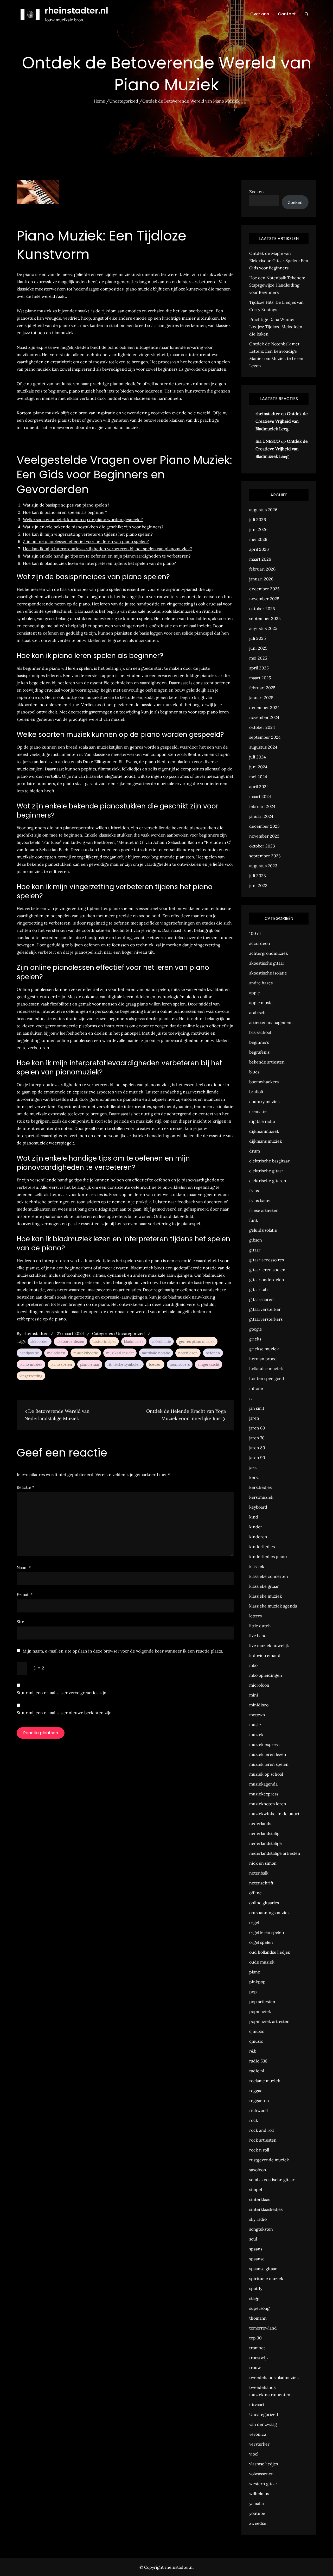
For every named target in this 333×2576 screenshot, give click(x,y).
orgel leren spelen (267, 1932)
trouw (255, 2368)
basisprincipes (104, 1341)
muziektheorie (86, 1353)
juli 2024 (258, 757)
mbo (253, 1665)
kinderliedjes (262, 1547)
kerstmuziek (261, 1497)
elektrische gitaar (266, 1171)
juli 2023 (258, 876)
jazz (253, 1467)
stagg (254, 2298)
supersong (259, 2308)
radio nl (257, 2071)
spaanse (257, 2259)
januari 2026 (261, 579)
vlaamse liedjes (264, 2464)
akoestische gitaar (267, 963)
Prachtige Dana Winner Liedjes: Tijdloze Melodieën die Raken (276, 327)
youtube (257, 2513)
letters (255, 1616)
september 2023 (265, 856)
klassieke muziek (266, 1596)
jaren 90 (257, 1458)
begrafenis (259, 1052)
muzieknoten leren (268, 1804)
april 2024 (259, 787)
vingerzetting (31, 1376)
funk (254, 1220)
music (255, 1725)
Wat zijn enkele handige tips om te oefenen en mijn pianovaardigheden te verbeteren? (107, 556)
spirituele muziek (266, 2278)
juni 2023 (258, 885)
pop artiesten (262, 2002)
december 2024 (264, 707)
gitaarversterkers (266, 1319)
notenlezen (188, 1353)
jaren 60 (257, 1428)
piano (255, 1972)
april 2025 (259, 668)
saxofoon (258, 2170)
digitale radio (262, 1121)
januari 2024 (261, 816)
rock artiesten (263, 2140)
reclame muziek (265, 2081)
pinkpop (257, 1982)
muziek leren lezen (268, 1754)
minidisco (259, 1705)
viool (254, 2454)
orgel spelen (261, 1942)
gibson (256, 1240)
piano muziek (31, 1364)
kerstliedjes (260, 1487)
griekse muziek (264, 1349)
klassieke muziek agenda (273, 1606)
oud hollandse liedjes (270, 1952)
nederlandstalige (265, 1843)
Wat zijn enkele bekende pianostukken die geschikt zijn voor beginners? (93, 527)
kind (254, 1517)
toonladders (180, 1364)
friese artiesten (264, 1210)
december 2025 (264, 589)
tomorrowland (263, 2328)
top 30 (255, 2338)
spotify (256, 2288)
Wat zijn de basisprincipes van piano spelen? (66, 505)
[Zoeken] (307, 14)
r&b (253, 2051)
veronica (258, 2434)
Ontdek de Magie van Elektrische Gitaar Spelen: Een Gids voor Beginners (279, 261)
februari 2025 (262, 688)
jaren (254, 1418)
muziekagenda (263, 1784)
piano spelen (61, 1364)
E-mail (25, 1594)
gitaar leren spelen (267, 1270)
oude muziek (262, 1962)
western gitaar (263, 2484)
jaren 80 (257, 1448)
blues (254, 1072)
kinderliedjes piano (268, 1556)
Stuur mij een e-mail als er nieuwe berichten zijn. (65, 1713)
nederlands (260, 1824)
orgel (254, 1922)
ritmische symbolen (124, 1364)
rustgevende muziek (269, 2160)
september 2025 (265, 618)
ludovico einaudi (265, 1655)
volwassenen (261, 2474)
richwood (259, 2110)
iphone (256, 1388)
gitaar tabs (259, 1289)
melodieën (56, 1353)
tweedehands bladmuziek (274, 2377)
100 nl (255, 933)
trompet (257, 2348)
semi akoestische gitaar (272, 2180)
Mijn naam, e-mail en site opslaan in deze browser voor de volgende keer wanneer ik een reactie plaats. (123, 1651)
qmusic (256, 2041)
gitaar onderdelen (267, 1280)
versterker (259, 2444)
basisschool (260, 1032)
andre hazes (261, 983)
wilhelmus (259, 2493)
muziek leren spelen (269, 1764)
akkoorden (40, 1341)
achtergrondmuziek (269, 953)
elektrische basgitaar (269, 1161)
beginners (259, 1042)
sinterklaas (260, 2199)
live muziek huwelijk (269, 1645)
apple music (261, 1003)
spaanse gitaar (263, 2269)
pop (253, 1992)
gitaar (255, 1250)
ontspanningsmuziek (270, 1913)
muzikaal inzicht (120, 1353)
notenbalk (259, 1873)
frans (254, 1191)
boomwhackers (264, 1082)
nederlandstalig (264, 1833)
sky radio (258, 2219)
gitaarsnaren (261, 1299)
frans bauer (260, 1200)
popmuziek (260, 2011)
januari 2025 (261, 698)
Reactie (25, 1487)
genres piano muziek (197, 1341)
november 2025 (264, 599)
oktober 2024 (262, 727)
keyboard (258, 1507)
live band (258, 1636)
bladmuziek (134, 1341)
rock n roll (259, 2150)
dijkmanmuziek (264, 1131)
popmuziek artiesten (269, 2021)
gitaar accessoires (267, 1260)
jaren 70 (257, 1438)
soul (253, 2239)
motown (257, 1715)
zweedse (258, 2523)
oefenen (213, 1353)
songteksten (261, 2229)
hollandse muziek (266, 1369)
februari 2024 (262, 806)
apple (255, 993)
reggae (256, 2091)
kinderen (258, 1537)
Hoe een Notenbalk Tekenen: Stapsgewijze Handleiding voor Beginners (277, 285)
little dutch (260, 1626)
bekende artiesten (267, 1062)
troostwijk (259, 2358)
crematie (258, 1111)
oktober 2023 (262, 846)
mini (254, 1695)
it (251, 1398)
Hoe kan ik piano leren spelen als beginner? (65, 512)
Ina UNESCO (268, 441)
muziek (256, 1735)
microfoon (259, 1685)
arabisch (257, 1012)
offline (255, 1893)
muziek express (264, 1744)
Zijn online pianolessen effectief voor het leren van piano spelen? (86, 541)
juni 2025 (258, 648)
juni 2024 (258, 767)
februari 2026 (262, 569)
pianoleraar (90, 1364)
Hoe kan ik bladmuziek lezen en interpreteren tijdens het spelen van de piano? (99, 563)
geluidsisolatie (263, 1230)
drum (255, 1151)
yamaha (257, 2503)
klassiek (257, 1566)
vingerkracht (209, 1364)
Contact (287, 14)
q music (257, 2031)
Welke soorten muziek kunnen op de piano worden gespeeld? (83, 520)
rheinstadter (36, 1333)
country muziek (265, 1102)
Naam (24, 1567)
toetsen (155, 1364)
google (256, 1329)
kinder (256, 1527)
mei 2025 (258, 658)
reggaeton (259, 2100)
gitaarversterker (265, 1309)
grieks (255, 1339)
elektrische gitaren (268, 1181)
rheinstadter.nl (76, 11)
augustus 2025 (263, 628)
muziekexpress (264, 1794)
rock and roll (261, 2130)
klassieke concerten (269, 1576)
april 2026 (259, 549)
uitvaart (257, 2404)
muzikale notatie (156, 1353)
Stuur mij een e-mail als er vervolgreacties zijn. (62, 1693)
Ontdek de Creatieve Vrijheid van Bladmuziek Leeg (282, 421)
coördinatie (161, 1341)
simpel (256, 2189)
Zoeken (257, 192)
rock (254, 2120)
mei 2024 (258, 777)
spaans (256, 2249)
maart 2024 (260, 796)
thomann (258, 2318)
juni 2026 (258, 529)
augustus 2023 (263, 866)
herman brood (263, 1359)
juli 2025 (258, 638)
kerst (254, 1477)
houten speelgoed (267, 1378)
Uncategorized (130, 1333)
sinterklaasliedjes (266, 2209)
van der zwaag (263, 2424)
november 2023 (264, 836)
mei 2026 (258, 539)
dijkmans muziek (266, 1141)
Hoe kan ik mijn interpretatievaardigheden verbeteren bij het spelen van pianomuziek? (107, 549)
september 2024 (265, 737)
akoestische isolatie (268, 973)
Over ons (260, 14)
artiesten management (271, 1022)
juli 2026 (258, 520)
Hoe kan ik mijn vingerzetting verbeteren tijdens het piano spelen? (88, 534)
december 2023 (264, 826)
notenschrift (261, 1883)
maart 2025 (260, 678)
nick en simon (263, 1863)
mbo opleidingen (266, 1675)
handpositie (29, 1353)
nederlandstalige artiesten (275, 1853)
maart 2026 (260, 559)
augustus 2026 (263, 510)
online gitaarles (264, 1903)
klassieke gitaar (264, 1586)
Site (20, 1622)
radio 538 (258, 2061)
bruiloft (256, 1092)
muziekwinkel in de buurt (274, 1814)
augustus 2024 (263, 747)
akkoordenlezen (71, 1341)
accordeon (260, 943)
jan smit (257, 1408)
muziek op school (266, 1774)
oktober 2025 (262, 609)
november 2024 (264, 717)
